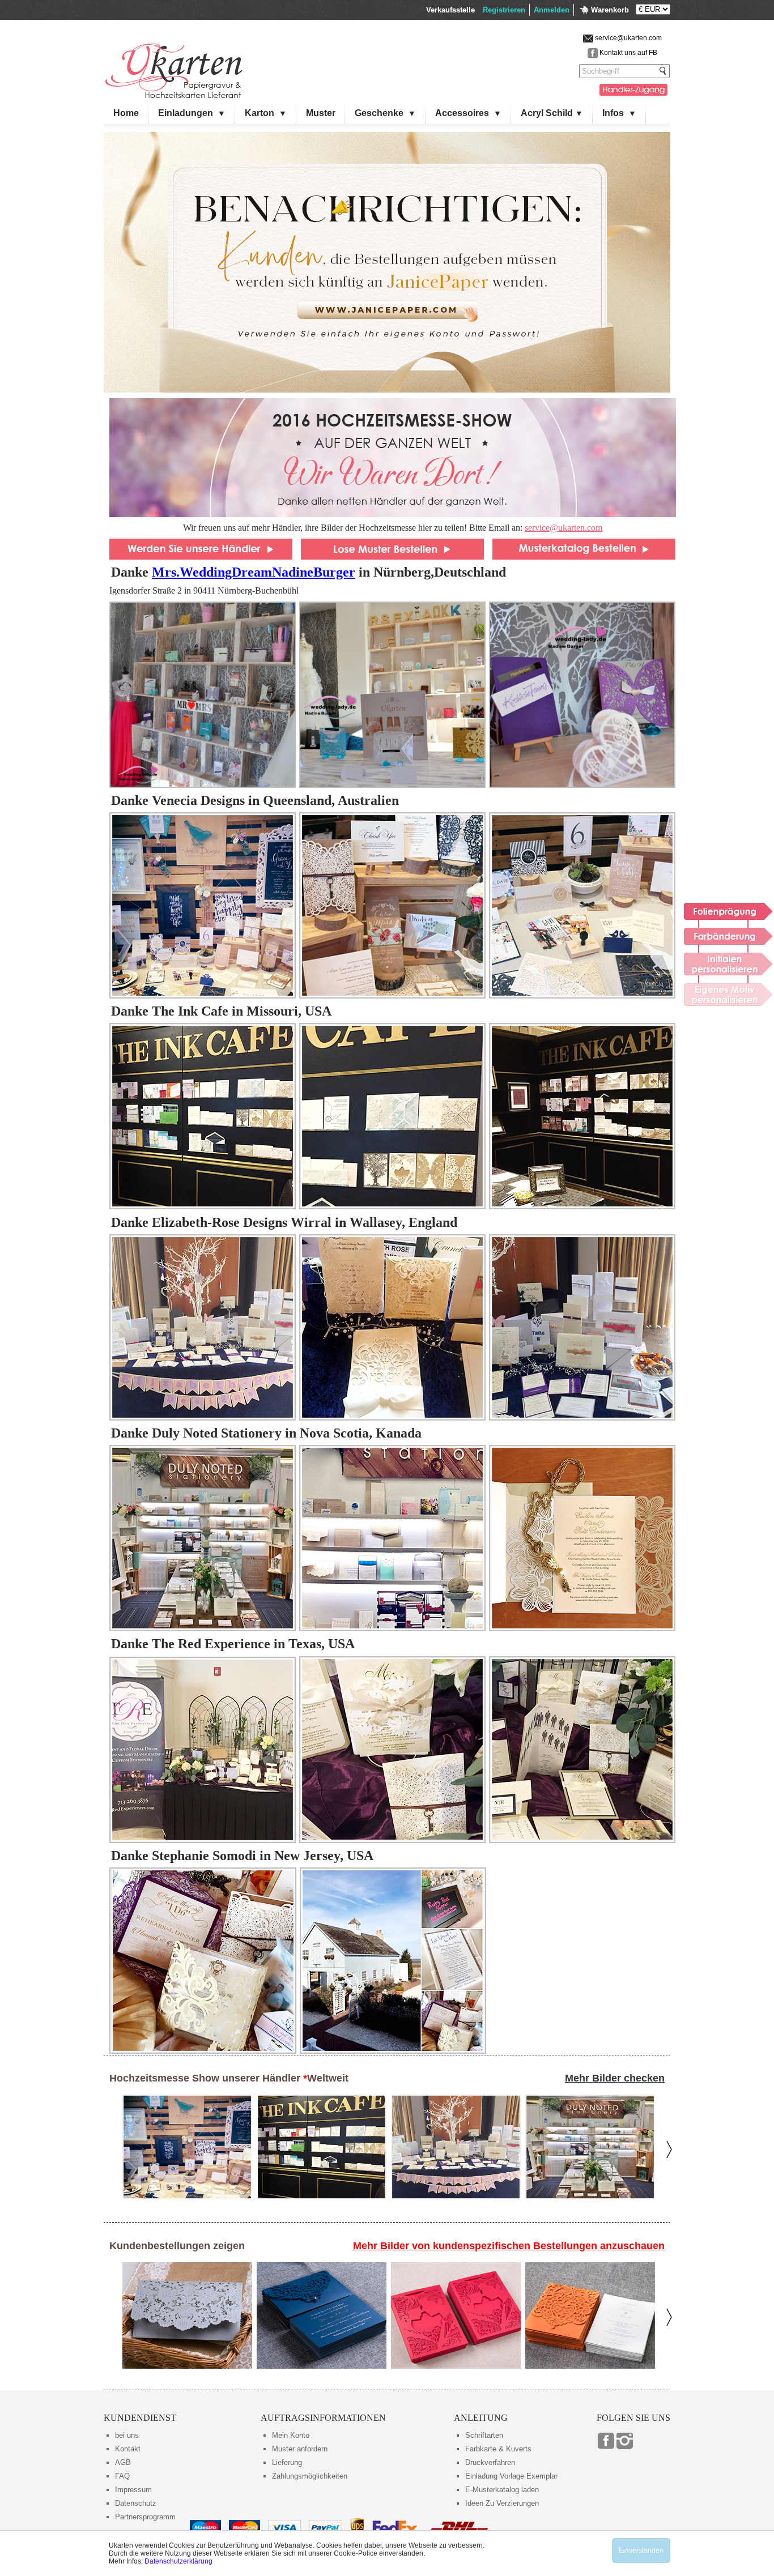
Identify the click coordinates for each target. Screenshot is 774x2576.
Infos (619, 113)
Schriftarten (484, 2435)
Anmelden (552, 10)
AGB (123, 2462)
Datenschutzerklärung (178, 2561)
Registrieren (504, 10)
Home (126, 113)
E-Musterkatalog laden (502, 2490)
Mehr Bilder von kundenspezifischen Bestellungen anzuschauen (509, 2246)
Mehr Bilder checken (615, 2078)
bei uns (127, 2435)
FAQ (122, 2476)
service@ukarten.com (564, 528)
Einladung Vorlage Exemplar (511, 2476)
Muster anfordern (300, 2449)
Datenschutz (136, 2503)
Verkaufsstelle (450, 10)
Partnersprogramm (145, 2517)
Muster (321, 113)
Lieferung (287, 2462)
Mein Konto (291, 2435)
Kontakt (128, 2449)
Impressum (133, 2490)
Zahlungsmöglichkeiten (310, 2476)
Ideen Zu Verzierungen (502, 2503)
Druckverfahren (490, 2462)
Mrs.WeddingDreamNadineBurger (254, 572)
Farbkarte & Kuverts (498, 2449)
